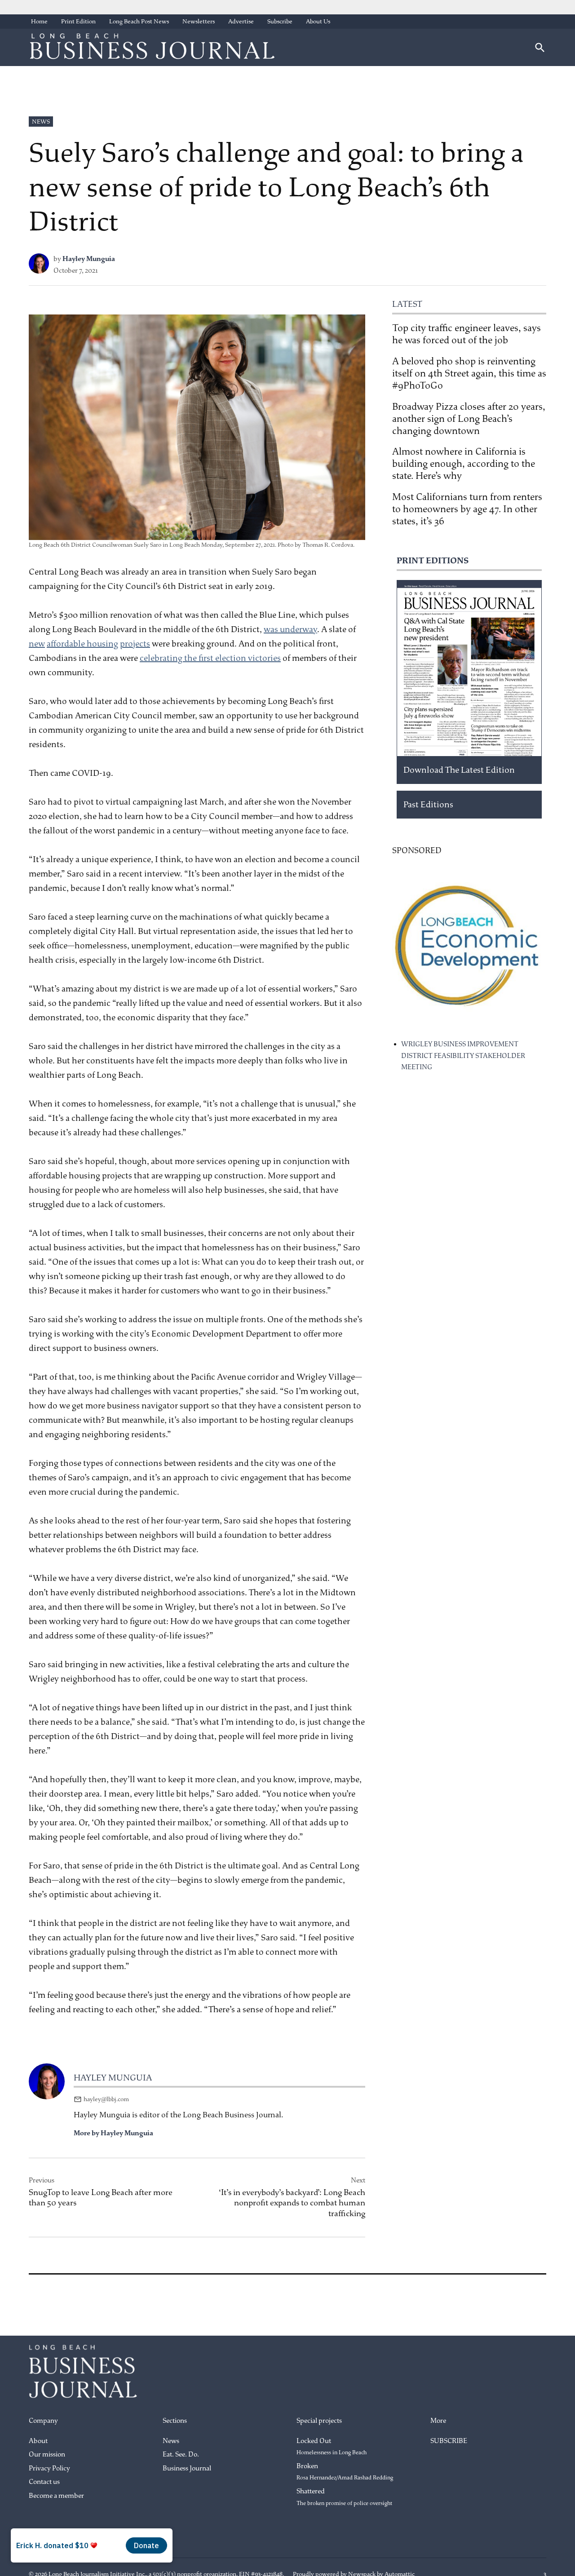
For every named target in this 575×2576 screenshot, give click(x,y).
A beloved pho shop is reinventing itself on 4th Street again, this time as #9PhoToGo (469, 373)
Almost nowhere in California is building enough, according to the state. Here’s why (464, 464)
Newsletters (199, 21)
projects (135, 644)
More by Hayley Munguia (113, 2133)
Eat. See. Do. (181, 2454)
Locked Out (332, 2447)
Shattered (344, 2497)
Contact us (44, 2482)
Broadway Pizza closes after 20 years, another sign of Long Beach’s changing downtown (469, 419)
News (41, 122)
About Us (318, 21)
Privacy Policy (49, 2468)
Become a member (56, 2496)
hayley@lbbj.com (106, 2099)
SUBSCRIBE (449, 2441)
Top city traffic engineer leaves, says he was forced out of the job (467, 334)
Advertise (241, 21)
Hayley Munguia (89, 259)
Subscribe (280, 21)
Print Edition (78, 21)
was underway (290, 629)
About (38, 2441)
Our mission (47, 2454)
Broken (345, 2472)
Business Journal (187, 2468)
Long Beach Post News (139, 21)
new (37, 644)
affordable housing (82, 644)
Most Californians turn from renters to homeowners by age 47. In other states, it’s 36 (467, 509)
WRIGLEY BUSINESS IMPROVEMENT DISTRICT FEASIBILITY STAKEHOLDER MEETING (463, 1056)
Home (39, 21)
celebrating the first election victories (210, 658)
